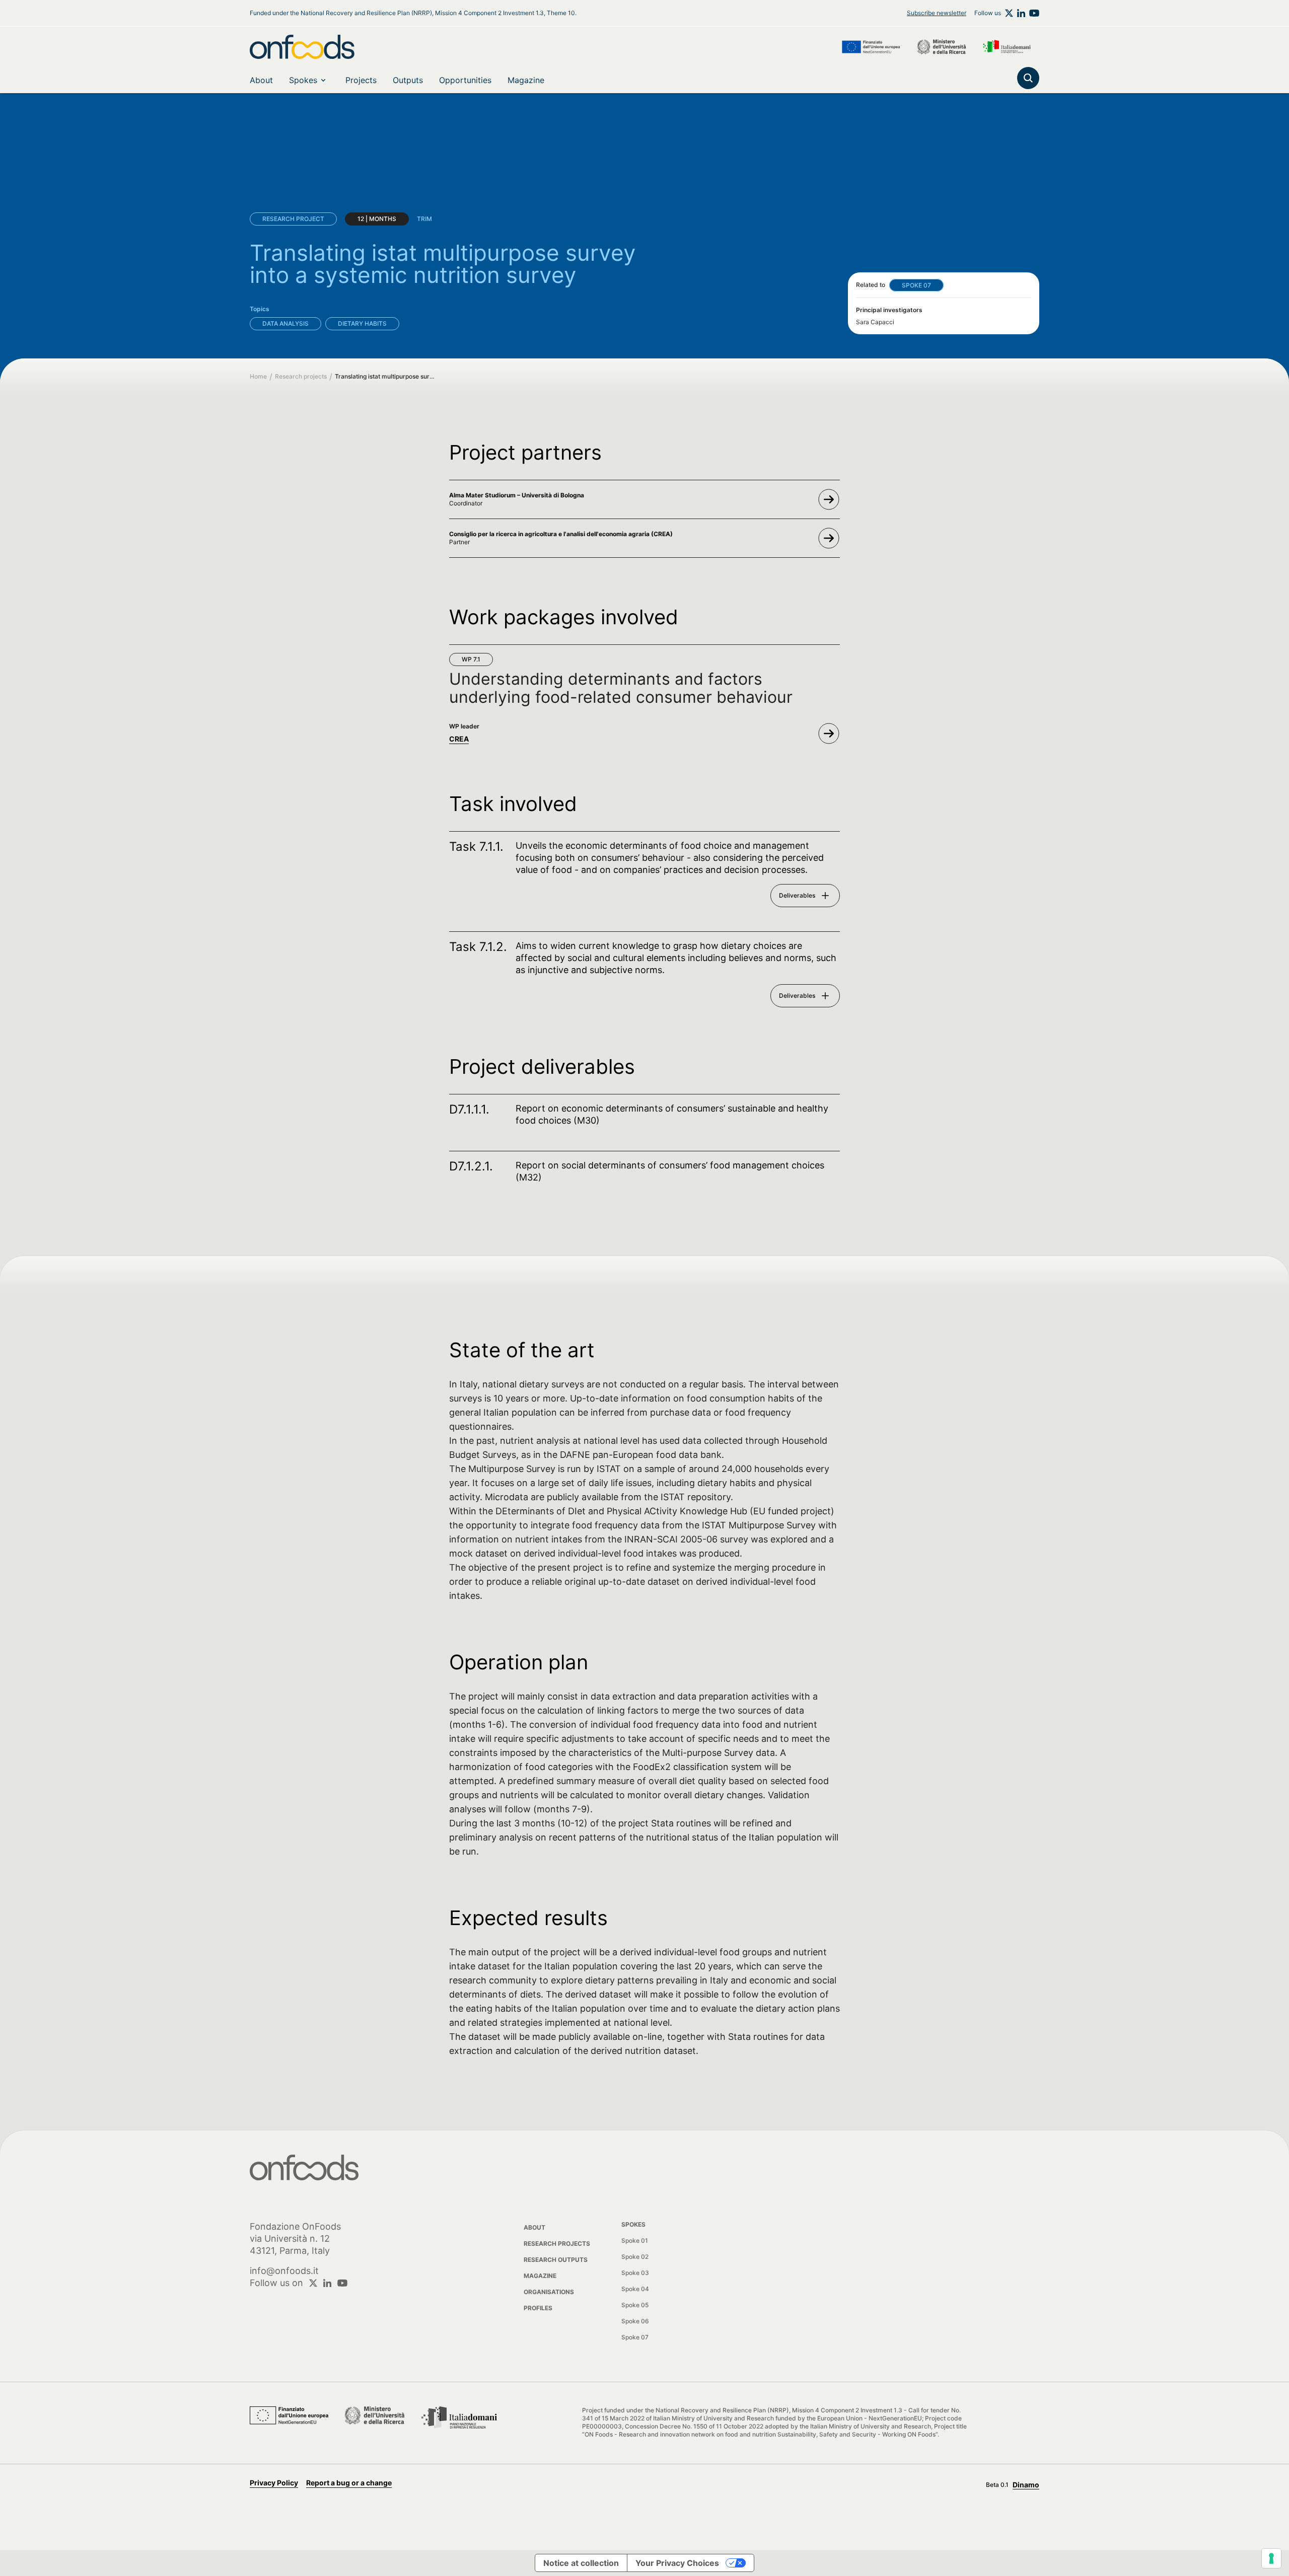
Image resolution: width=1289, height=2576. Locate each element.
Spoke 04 (635, 2289)
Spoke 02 (635, 2257)
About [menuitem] (261, 80)
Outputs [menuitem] (408, 80)
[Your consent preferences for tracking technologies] (1271, 2558)
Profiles (538, 2308)
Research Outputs (556, 2260)
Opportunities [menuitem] (465, 80)
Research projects (301, 376)
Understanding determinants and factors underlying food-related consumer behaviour (621, 688)
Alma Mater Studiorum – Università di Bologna (517, 495)
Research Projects (557, 2243)
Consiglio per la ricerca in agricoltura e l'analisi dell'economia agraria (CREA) (561, 534)
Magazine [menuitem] (526, 80)
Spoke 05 (635, 2305)
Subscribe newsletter (937, 13)
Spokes (303, 80)
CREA (459, 739)
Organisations (549, 2292)
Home (258, 376)
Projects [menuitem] (361, 80)
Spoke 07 (635, 2337)
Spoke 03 (635, 2273)
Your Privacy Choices (677, 2563)
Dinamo (1026, 2485)
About (534, 2227)
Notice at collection (581, 2563)
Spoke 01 (635, 2240)
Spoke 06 (635, 2321)
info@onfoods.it (284, 2271)
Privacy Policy (274, 2483)
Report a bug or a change (349, 2483)
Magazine (540, 2276)
